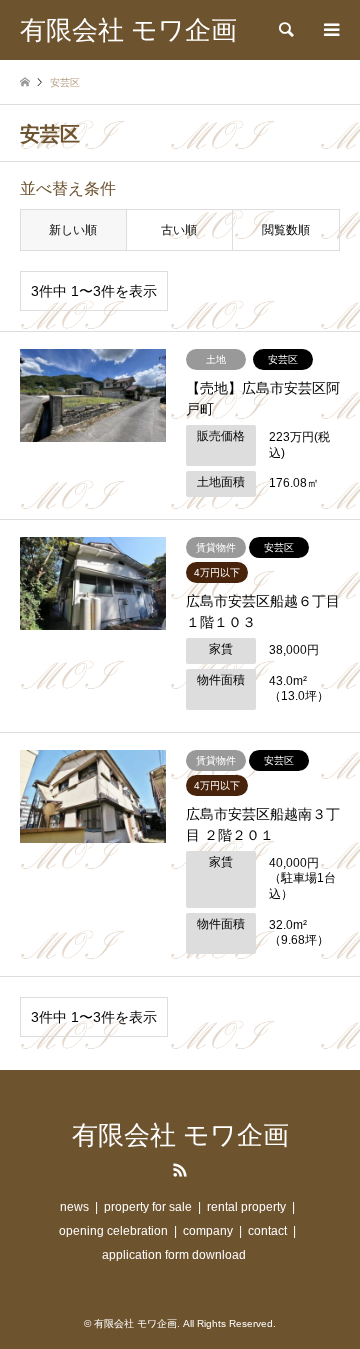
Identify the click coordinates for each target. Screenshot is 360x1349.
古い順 (179, 230)
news (74, 1207)
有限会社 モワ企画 (180, 1135)
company (208, 1231)
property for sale (148, 1207)
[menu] (330, 30)
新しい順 (73, 230)
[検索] (285, 30)
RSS (180, 1170)
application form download (174, 1255)
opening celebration (113, 1231)
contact (267, 1231)
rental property (246, 1207)
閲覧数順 (286, 230)
